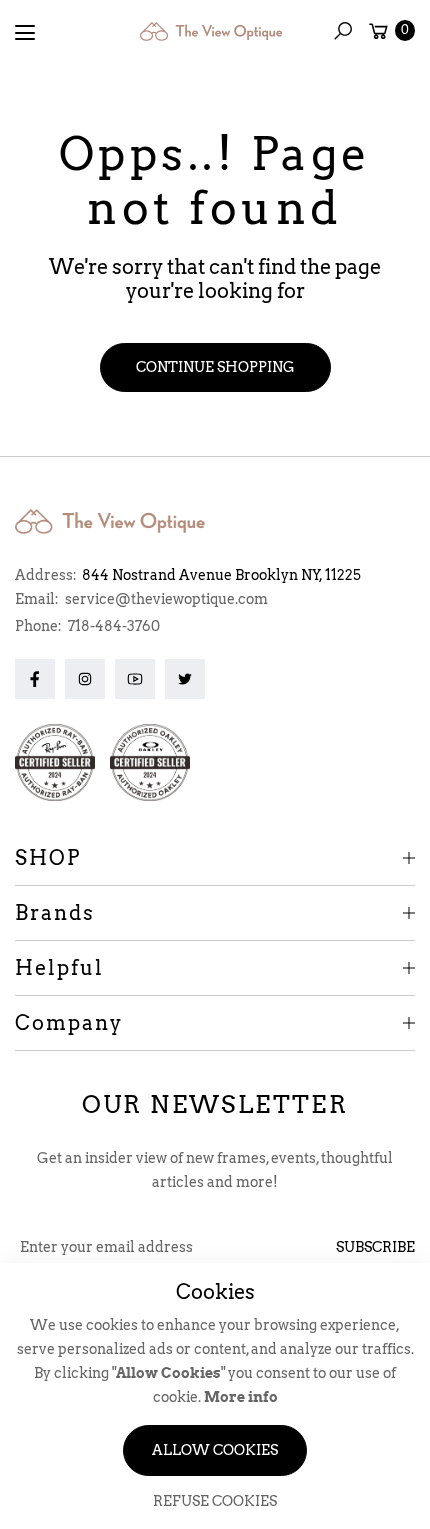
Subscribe (375, 1247)
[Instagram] (85, 679)
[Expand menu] (25, 33)
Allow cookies (215, 1450)
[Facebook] (35, 679)
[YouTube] (135, 679)
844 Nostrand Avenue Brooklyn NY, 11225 (221, 575)
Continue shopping (215, 367)
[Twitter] (185, 679)
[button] (343, 31)
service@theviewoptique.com (165, 599)
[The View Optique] (215, 31)
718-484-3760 (114, 626)
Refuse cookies (215, 1501)
